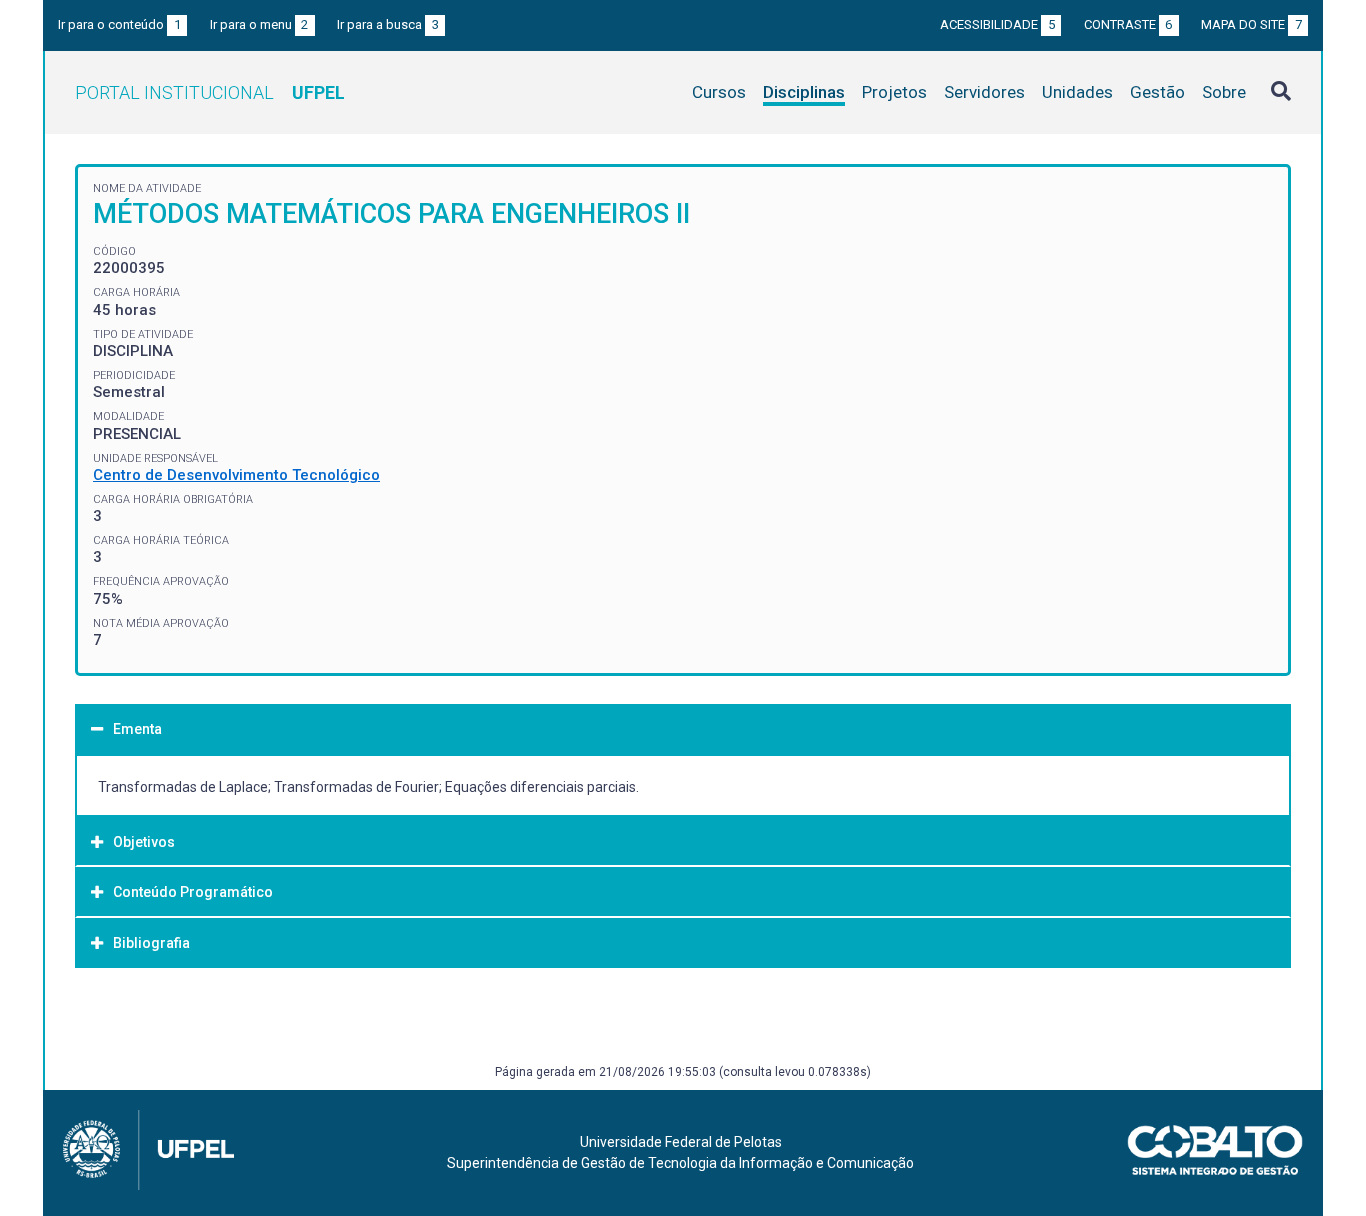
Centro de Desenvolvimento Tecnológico (236, 475)
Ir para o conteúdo (119, 24)
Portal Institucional (210, 92)
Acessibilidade (997, 24)
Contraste (1128, 24)
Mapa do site (1251, 24)
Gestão (1157, 92)
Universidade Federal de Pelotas (681, 1142)
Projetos (894, 92)
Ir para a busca (388, 24)
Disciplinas (804, 92)
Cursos (719, 92)
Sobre (1224, 92)
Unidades (1077, 92)
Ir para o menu (259, 24)
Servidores (984, 92)
